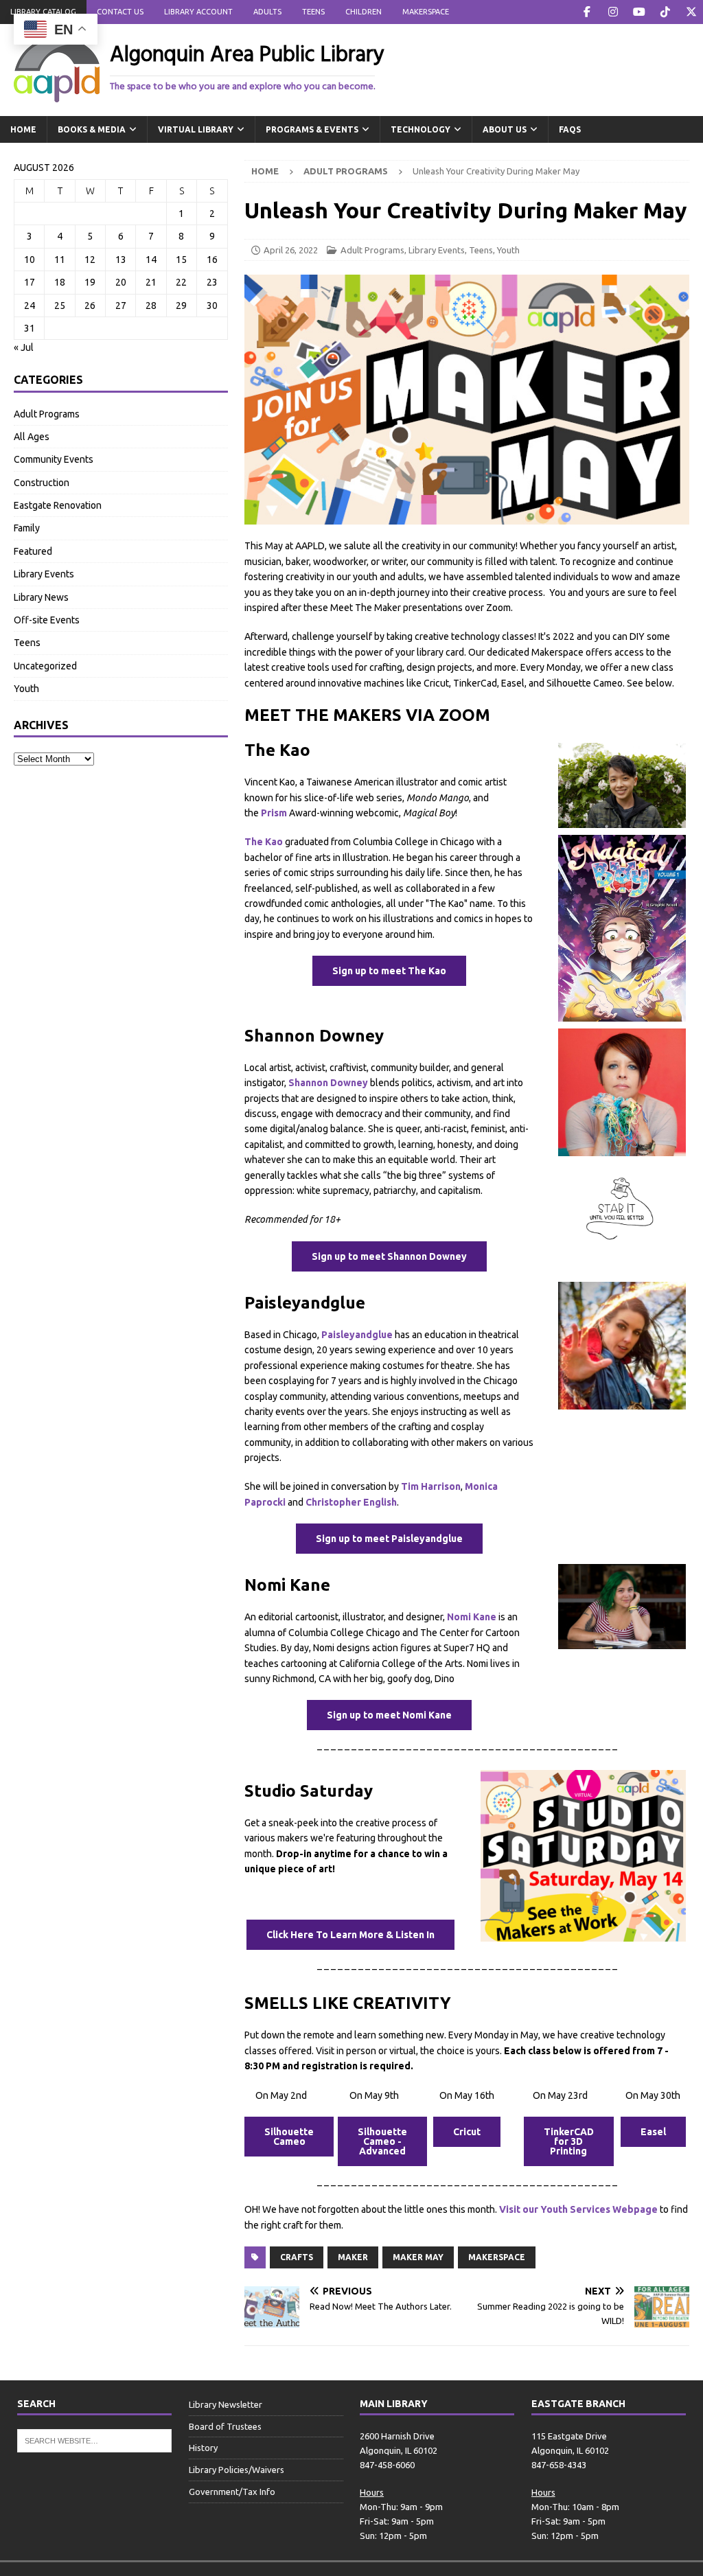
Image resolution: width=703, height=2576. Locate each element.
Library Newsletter (226, 2404)
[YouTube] (639, 12)
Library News (41, 597)
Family (27, 528)
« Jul (24, 347)
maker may (418, 2257)
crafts (297, 2257)
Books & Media (92, 129)
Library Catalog (43, 12)
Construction (42, 483)
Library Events (437, 250)
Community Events (54, 459)
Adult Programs (372, 250)
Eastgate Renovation (58, 505)
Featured (33, 551)
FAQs (570, 129)
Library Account (198, 12)
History (203, 2448)
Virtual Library (196, 129)
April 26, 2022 (291, 250)
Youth (508, 250)
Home (23, 129)
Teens (313, 12)
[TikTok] (665, 12)
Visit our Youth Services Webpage (578, 2209)
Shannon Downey (328, 1083)
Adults (267, 12)
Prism (274, 813)
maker (353, 2257)
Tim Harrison (431, 1486)
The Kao (264, 842)
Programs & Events (312, 129)
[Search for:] (94, 2439)
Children (364, 12)
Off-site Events (47, 620)
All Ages (32, 437)
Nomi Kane (472, 1617)
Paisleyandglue (357, 1335)
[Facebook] (587, 12)
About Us (505, 129)
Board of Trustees (225, 2426)
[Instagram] (613, 12)
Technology (420, 129)
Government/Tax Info (232, 2492)
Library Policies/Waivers (237, 2470)
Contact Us (120, 12)
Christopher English (351, 1502)
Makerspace (426, 12)
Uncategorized (45, 666)
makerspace (497, 2257)
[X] (691, 12)
